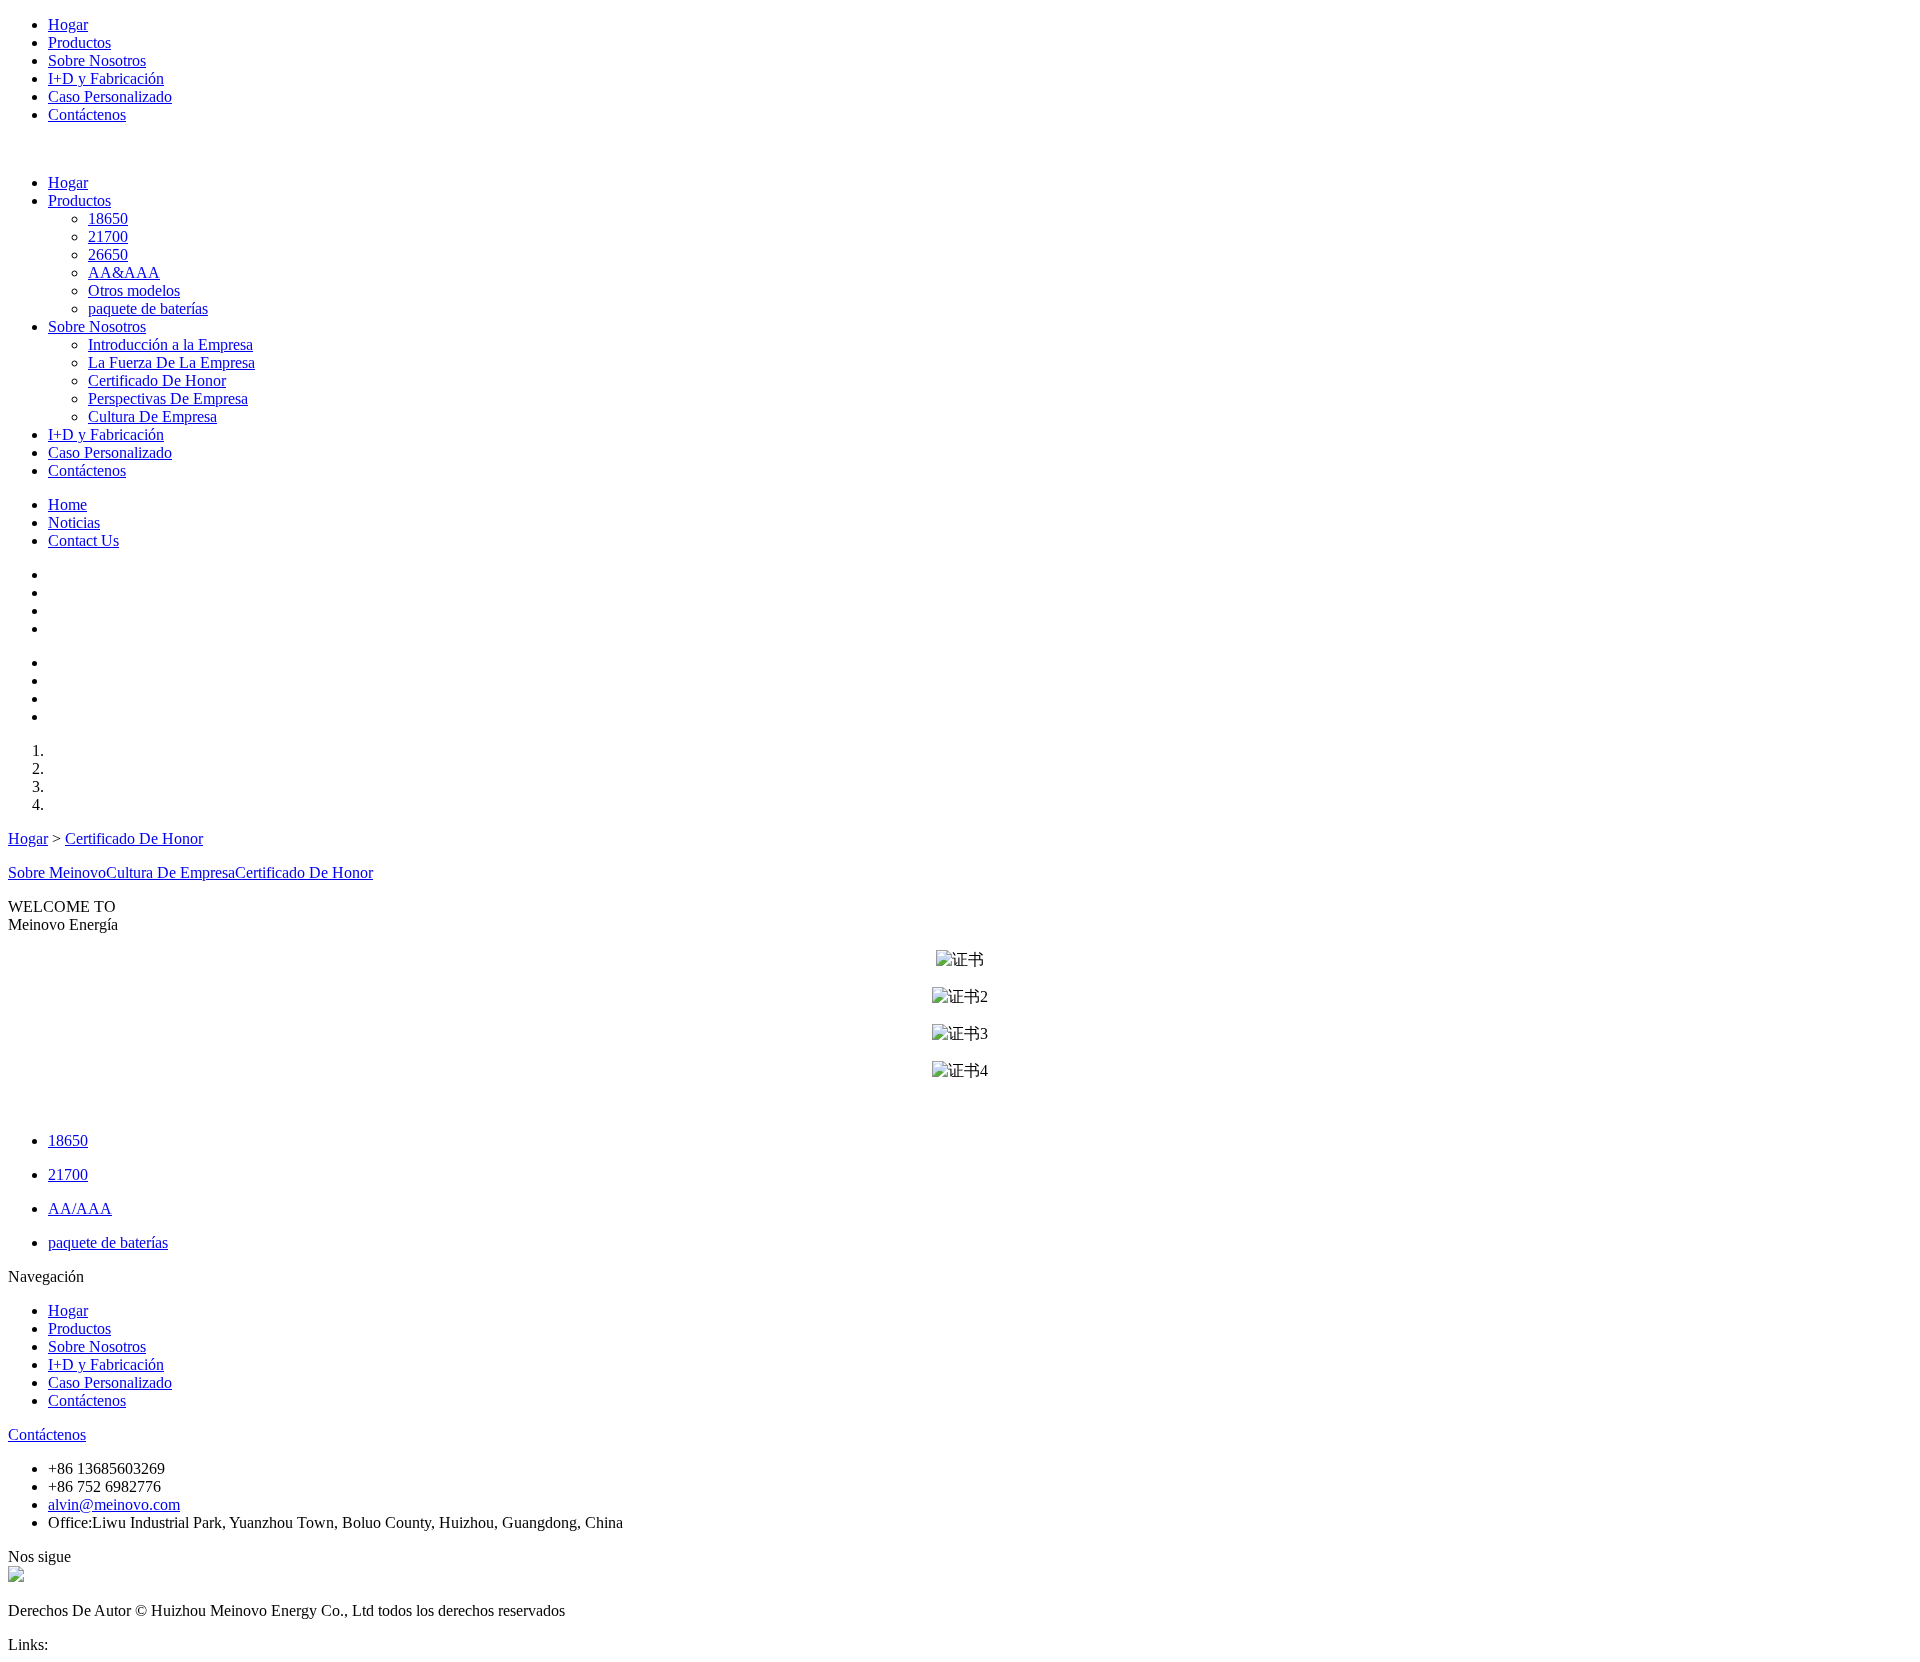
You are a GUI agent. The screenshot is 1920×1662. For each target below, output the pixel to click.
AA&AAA (124, 272)
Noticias (74, 522)
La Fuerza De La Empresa (171, 362)
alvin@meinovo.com (114, 1504)
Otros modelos (134, 290)
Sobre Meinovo (57, 872)
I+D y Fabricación (106, 78)
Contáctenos (87, 114)
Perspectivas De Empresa (168, 398)
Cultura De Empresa (152, 416)
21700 (108, 236)
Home (67, 504)
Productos (79, 42)
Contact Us (83, 540)
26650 (108, 254)
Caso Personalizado (110, 96)
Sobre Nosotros (97, 60)
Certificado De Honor (157, 380)
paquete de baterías (148, 308)
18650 (108, 218)
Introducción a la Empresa (170, 344)
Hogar (68, 24)
